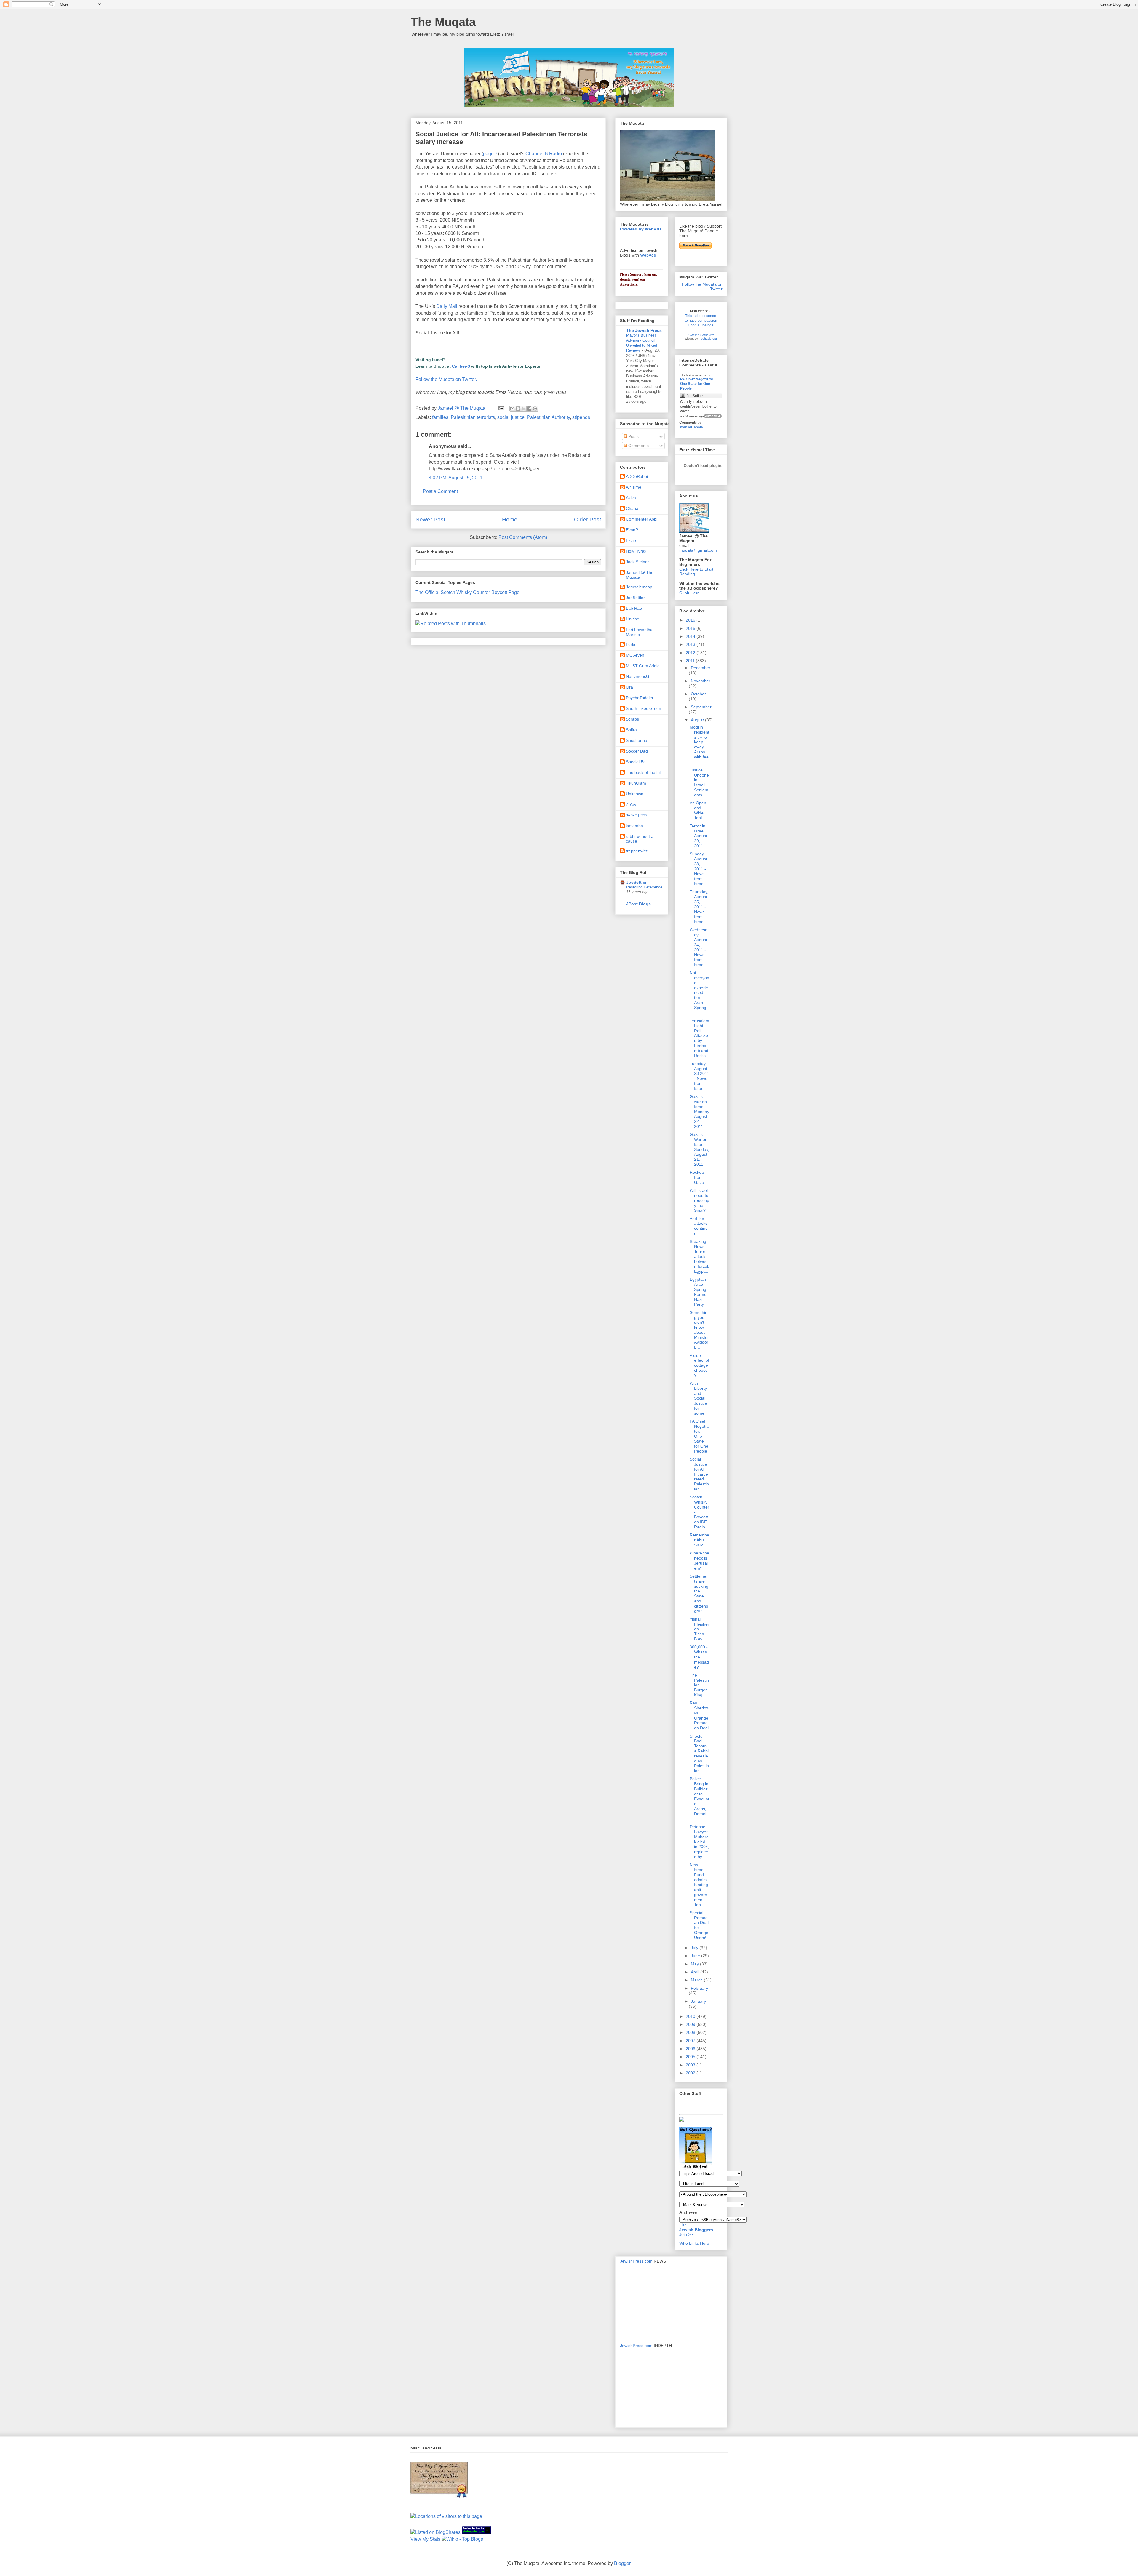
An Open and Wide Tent (698, 810)
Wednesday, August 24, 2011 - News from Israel (699, 947)
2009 (691, 2024)
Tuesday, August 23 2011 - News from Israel (699, 1076)
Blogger (622, 2563)
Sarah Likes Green (644, 708)
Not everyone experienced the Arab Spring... (699, 992)
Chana (632, 508)
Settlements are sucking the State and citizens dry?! (699, 1594)
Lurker (632, 644)
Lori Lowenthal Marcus (640, 632)
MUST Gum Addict (643, 666)
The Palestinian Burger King (699, 1685)
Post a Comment (440, 491)
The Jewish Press (644, 330)
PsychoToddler (640, 698)
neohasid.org (708, 338)
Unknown (635, 794)
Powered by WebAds (641, 229)
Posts (633, 436)
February (699, 1988)
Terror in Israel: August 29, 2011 (698, 836)
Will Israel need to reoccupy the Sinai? (699, 1200)
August (698, 720)
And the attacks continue (699, 1226)
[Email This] (512, 409)
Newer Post (430, 519)
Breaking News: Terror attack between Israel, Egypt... (699, 1256)
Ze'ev (631, 804)
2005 (691, 2057)
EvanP (632, 530)
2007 (691, 2041)
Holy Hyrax (636, 551)
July (695, 1948)
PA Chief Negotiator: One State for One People (697, 384)
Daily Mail (447, 306)
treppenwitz (637, 851)
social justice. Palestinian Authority (534, 417)
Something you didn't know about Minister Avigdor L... (699, 1330)
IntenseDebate (691, 427)
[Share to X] (524, 409)
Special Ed (636, 762)
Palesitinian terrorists (473, 417)
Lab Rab (634, 608)
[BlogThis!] (518, 409)
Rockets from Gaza (697, 1177)
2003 (691, 2065)
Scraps (632, 719)
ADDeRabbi (637, 476)
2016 (691, 620)
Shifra (631, 730)
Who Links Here (694, 2243)
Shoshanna (637, 740)
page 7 (490, 154)
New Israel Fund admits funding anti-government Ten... (699, 1885)
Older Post (588, 519)
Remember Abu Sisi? (699, 1540)
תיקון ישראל (636, 815)
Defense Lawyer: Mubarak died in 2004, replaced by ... (699, 1842)
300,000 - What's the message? (699, 1657)
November (701, 681)
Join (684, 2234)
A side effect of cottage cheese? (699, 1365)
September (701, 707)
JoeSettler (635, 598)
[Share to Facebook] (529, 409)
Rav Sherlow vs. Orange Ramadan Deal (699, 1715)
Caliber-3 (461, 366)
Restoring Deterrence (644, 887)
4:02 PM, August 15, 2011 (456, 478)
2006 (691, 2049)
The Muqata (443, 22)
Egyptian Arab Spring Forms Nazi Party (698, 1292)
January (698, 2001)
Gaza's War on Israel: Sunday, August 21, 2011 (699, 1149)
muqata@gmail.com (698, 550)
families (440, 417)
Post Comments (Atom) (523, 537)
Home (510, 519)
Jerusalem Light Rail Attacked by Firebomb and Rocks (699, 1038)
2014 (691, 636)
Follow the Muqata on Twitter (702, 286)
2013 (691, 644)
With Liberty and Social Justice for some (698, 1398)
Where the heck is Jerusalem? (699, 1560)
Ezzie (631, 540)
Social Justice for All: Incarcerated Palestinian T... (699, 1474)
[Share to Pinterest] (535, 409)
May (695, 1964)
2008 (691, 2032)
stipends (581, 417)
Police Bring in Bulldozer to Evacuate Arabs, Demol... (699, 1799)
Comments (638, 446)
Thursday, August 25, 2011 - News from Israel (699, 907)
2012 (691, 653)
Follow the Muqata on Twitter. (446, 379)
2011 (691, 661)
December (701, 668)
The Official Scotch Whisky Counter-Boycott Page (467, 592)
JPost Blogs (638, 904)
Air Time (634, 487)
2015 (691, 628)
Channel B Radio (544, 154)
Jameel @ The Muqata (640, 575)
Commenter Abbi (642, 519)
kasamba (634, 826)
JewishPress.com (636, 2261)
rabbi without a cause (640, 839)
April (696, 1972)
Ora (629, 687)
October (698, 694)
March (697, 1980)
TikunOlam (636, 783)
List (683, 2225)
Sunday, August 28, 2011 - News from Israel (698, 869)
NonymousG (638, 676)
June (696, 1956)
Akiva (631, 498)
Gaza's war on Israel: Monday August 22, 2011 (699, 1111)
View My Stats (425, 2539)
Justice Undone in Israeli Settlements (699, 782)
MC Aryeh (635, 655)
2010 (691, 2016)
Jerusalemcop (639, 587)
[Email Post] (501, 408)
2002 (691, 2073)
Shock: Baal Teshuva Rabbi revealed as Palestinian (699, 1754)
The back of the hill (644, 772)
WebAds (648, 255)
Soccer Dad (637, 751)
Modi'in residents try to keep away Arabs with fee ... (699, 745)
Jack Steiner (637, 562)
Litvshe (633, 619)
